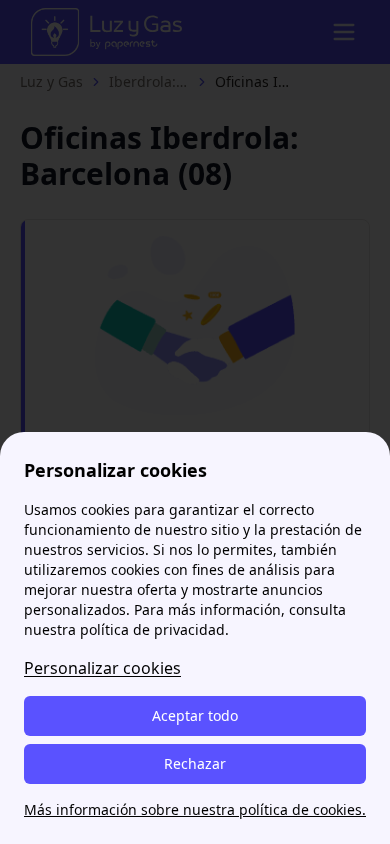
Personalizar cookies (102, 668)
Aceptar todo (195, 715)
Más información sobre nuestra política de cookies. (195, 809)
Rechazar (195, 763)
